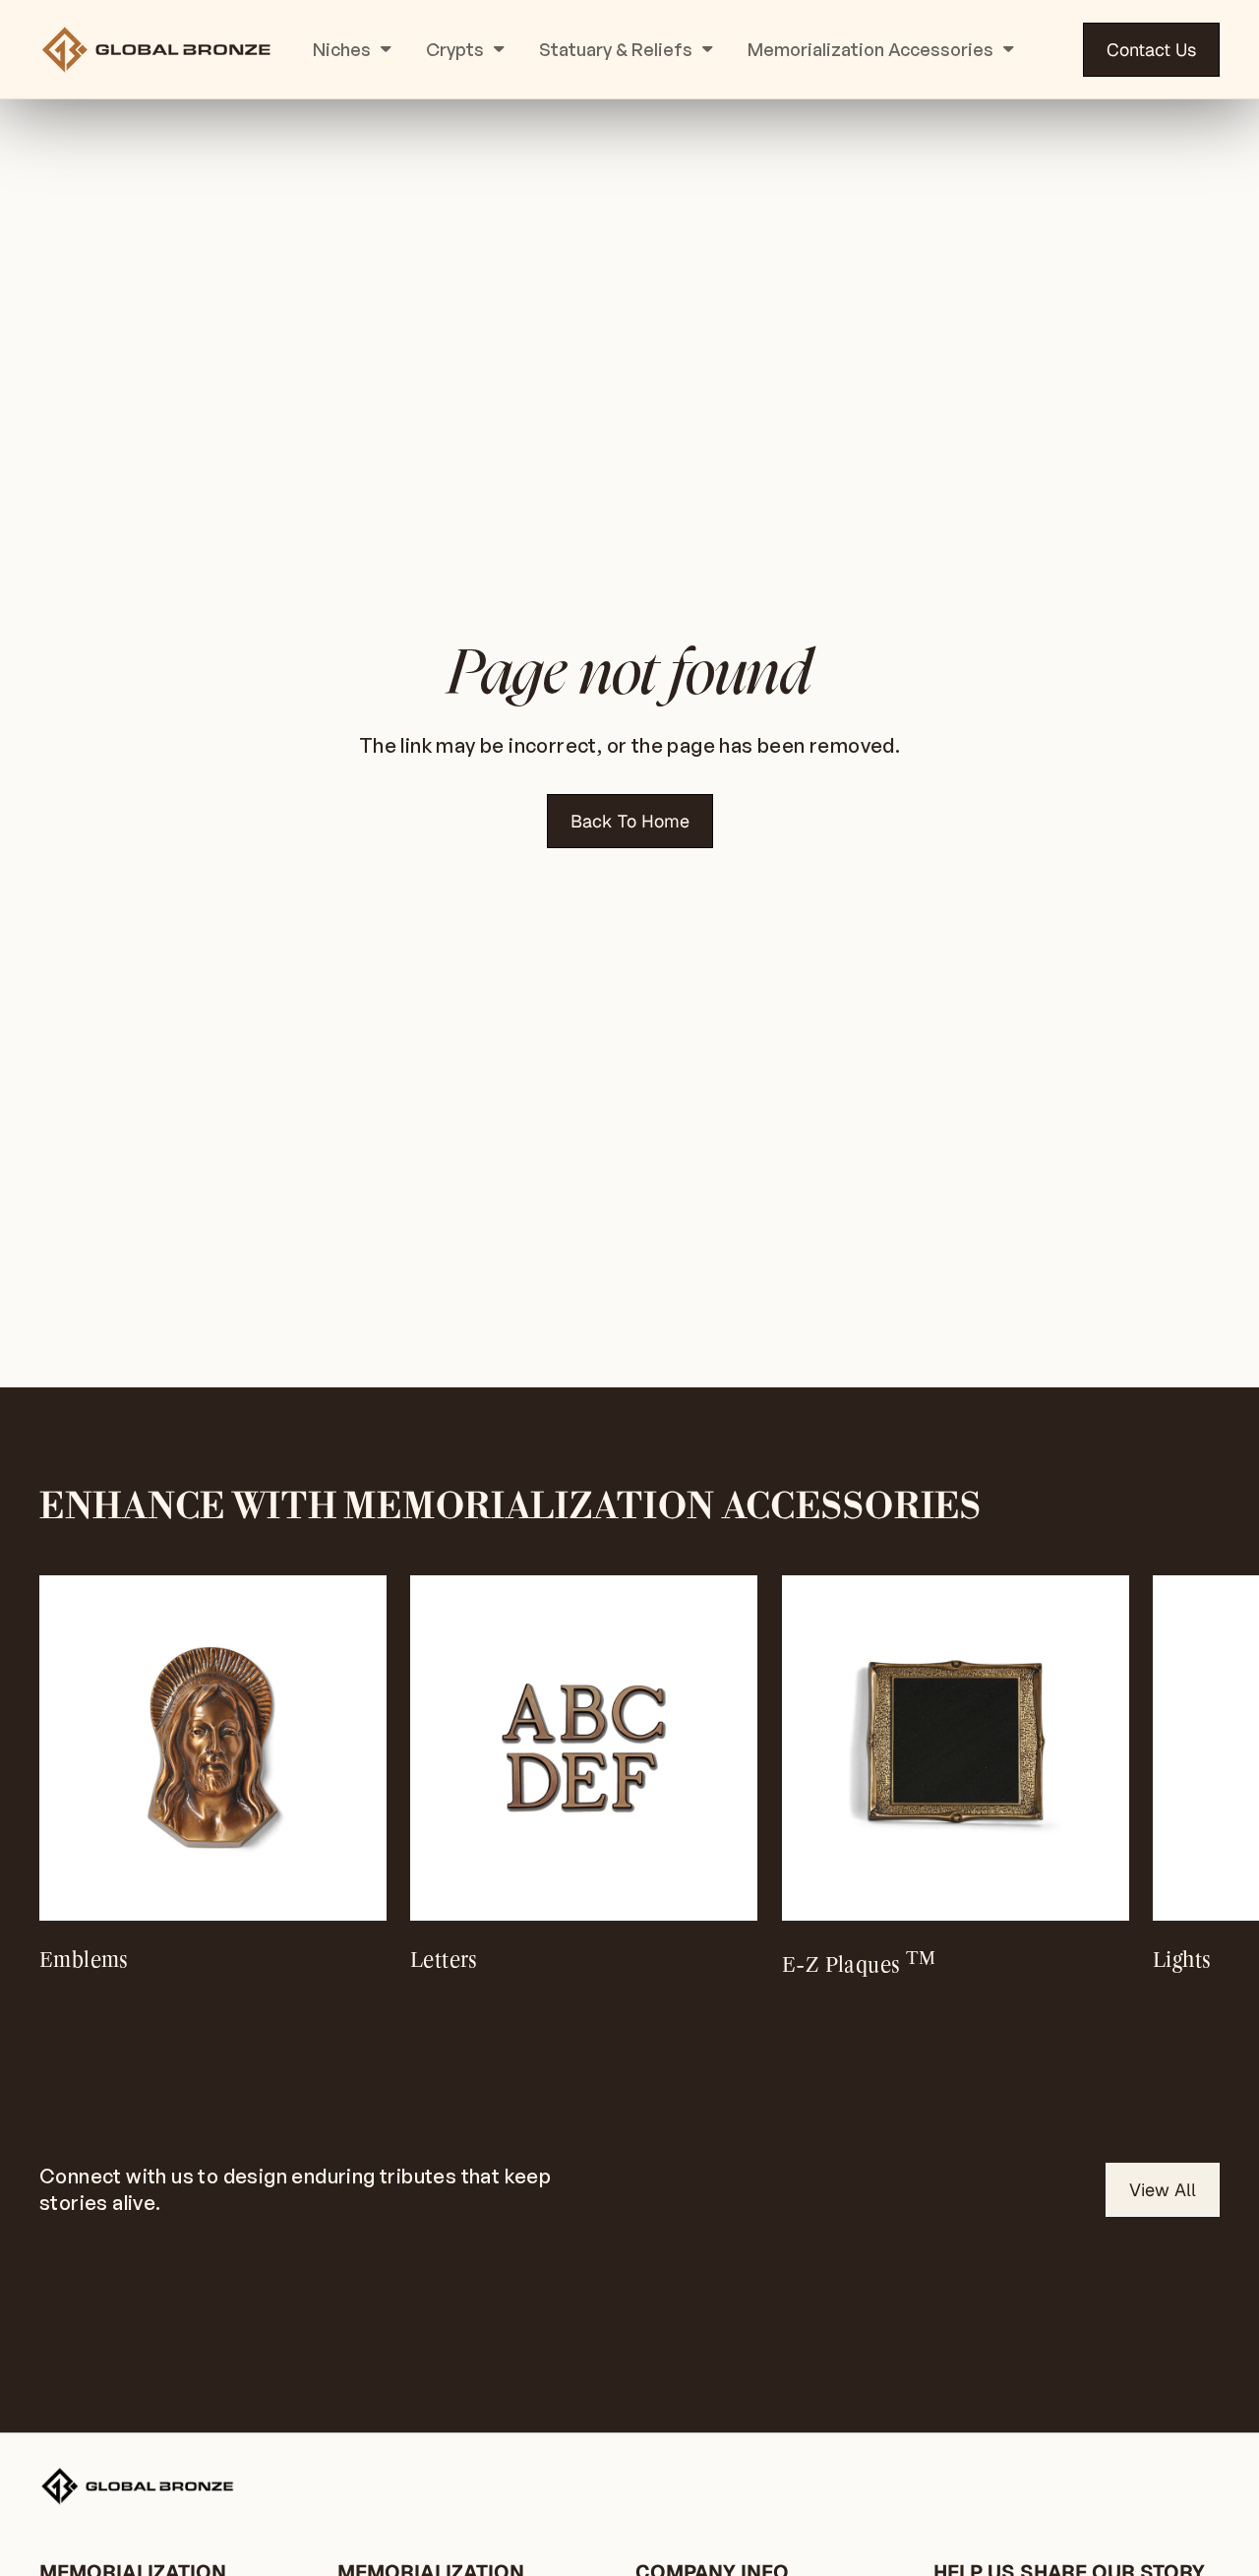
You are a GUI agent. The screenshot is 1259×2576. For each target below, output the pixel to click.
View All (1163, 2190)
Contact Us (1151, 50)
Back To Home (630, 821)
